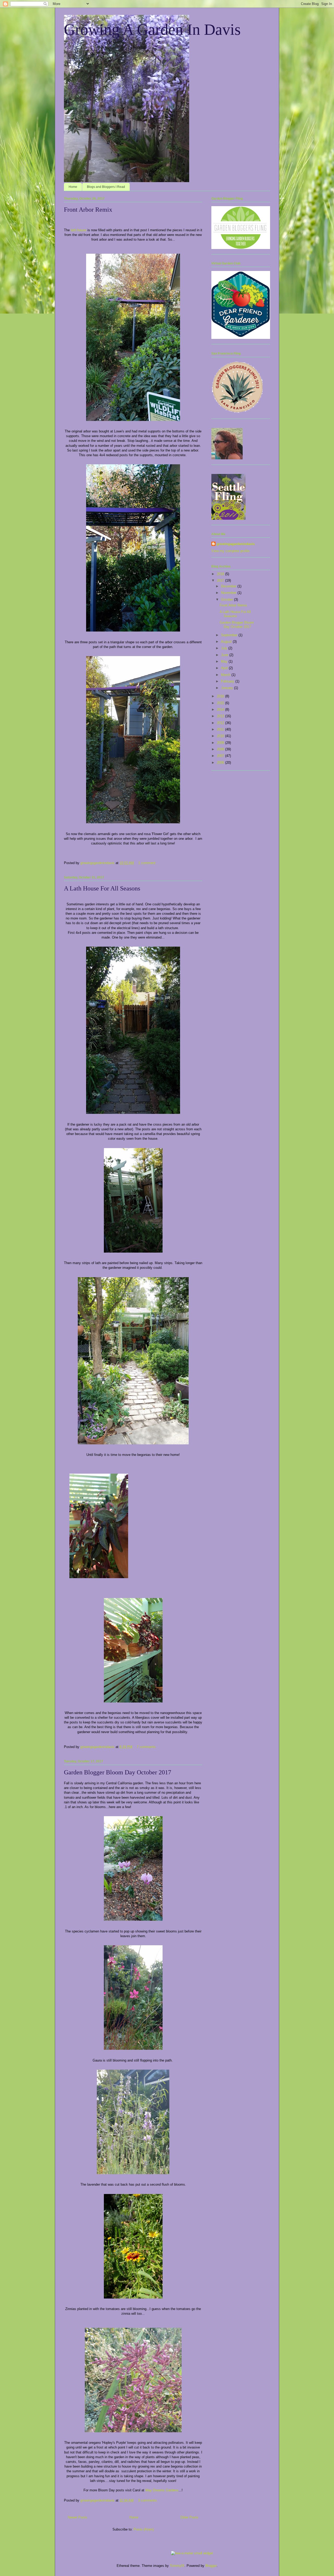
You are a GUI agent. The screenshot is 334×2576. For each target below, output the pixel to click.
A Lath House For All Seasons (102, 888)
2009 (221, 743)
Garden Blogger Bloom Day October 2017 (118, 1772)
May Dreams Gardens (162, 2490)
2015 (221, 703)
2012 (221, 723)
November (229, 593)
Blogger (211, 2566)
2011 (221, 729)
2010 (221, 736)
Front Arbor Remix (88, 210)
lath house (79, 230)
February (228, 681)
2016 (221, 696)
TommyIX (177, 2566)
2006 (221, 763)
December (229, 586)
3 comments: (148, 2500)
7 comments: (147, 1747)
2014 (221, 710)
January (228, 688)
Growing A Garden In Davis (152, 30)
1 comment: (148, 863)
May (225, 661)
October (228, 600)
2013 (221, 716)
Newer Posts (77, 2517)
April (225, 668)
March (226, 675)
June (225, 655)
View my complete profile (230, 551)
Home (73, 187)
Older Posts (189, 2517)
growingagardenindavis (236, 544)
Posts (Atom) (144, 2529)
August (227, 642)
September (230, 635)
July (225, 648)
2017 (221, 580)
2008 (221, 749)
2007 (221, 756)
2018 (221, 574)
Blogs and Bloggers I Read (106, 187)
